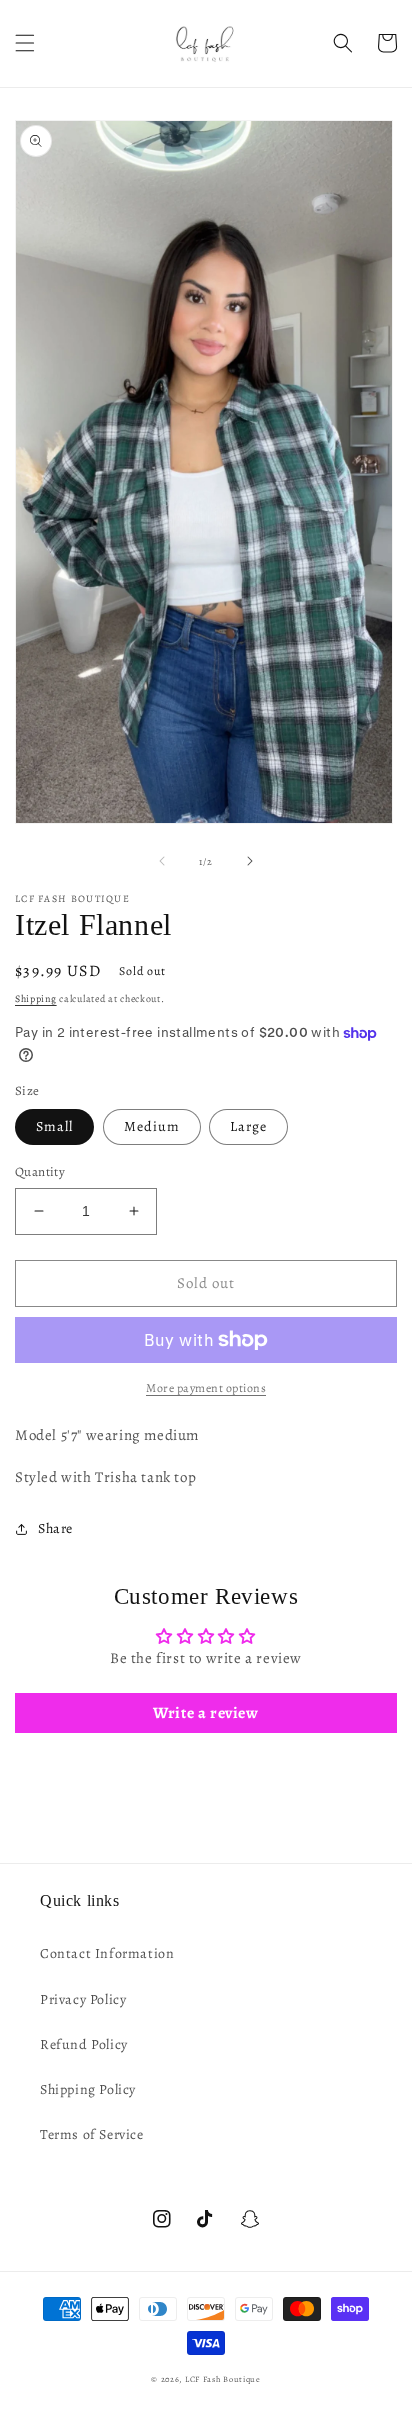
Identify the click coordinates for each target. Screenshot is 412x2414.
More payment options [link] (206, 1388)
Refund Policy (84, 2044)
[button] (25, 43)
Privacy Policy (83, 1999)
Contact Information (107, 1953)
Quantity (40, 1171)
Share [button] (55, 1528)
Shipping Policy (88, 2089)
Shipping (36, 998)
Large (248, 1126)
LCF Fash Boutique (223, 2379)
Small (54, 1126)
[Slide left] (162, 861)
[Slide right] (250, 861)
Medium (152, 1126)
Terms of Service (92, 2134)
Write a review (205, 1713)
